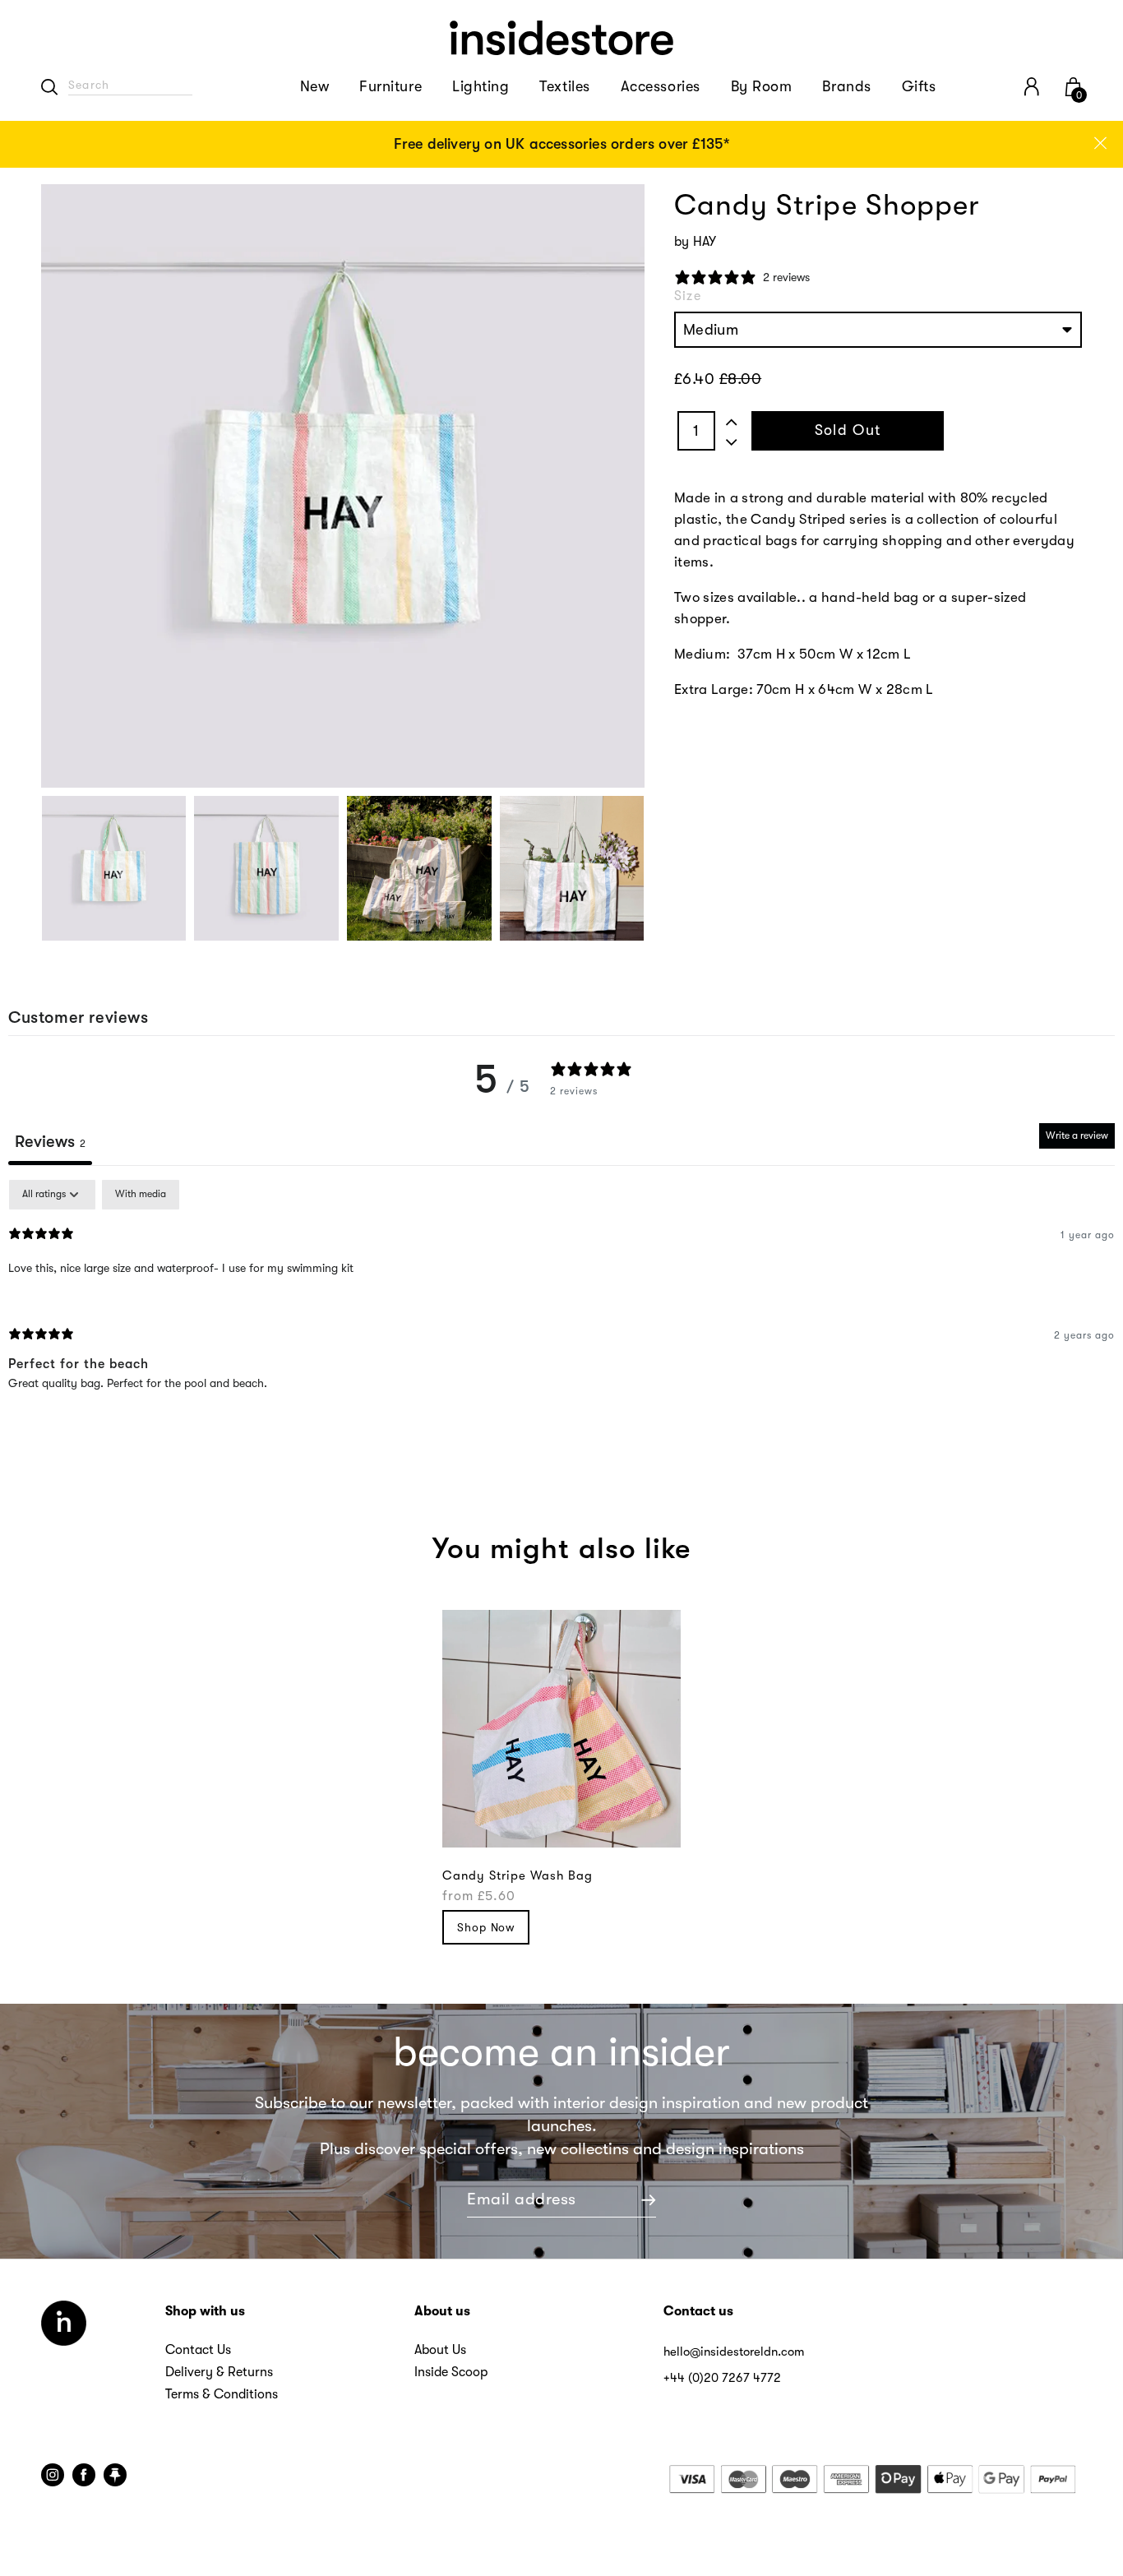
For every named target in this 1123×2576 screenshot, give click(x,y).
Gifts (919, 86)
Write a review (1077, 1135)
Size (688, 296)
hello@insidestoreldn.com (734, 2352)
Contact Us (198, 2350)
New (315, 86)
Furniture (391, 86)
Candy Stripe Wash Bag (518, 1875)
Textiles (564, 86)
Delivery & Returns (219, 2372)
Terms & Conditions (222, 2394)
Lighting (481, 86)
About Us (440, 2350)
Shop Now (486, 1927)
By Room (762, 86)
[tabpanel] (561, 1298)
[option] (561, 144)
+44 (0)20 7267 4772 (722, 2378)
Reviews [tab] (50, 1142)
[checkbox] (141, 1195)
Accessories (661, 86)
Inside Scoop (451, 2372)
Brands (846, 86)
